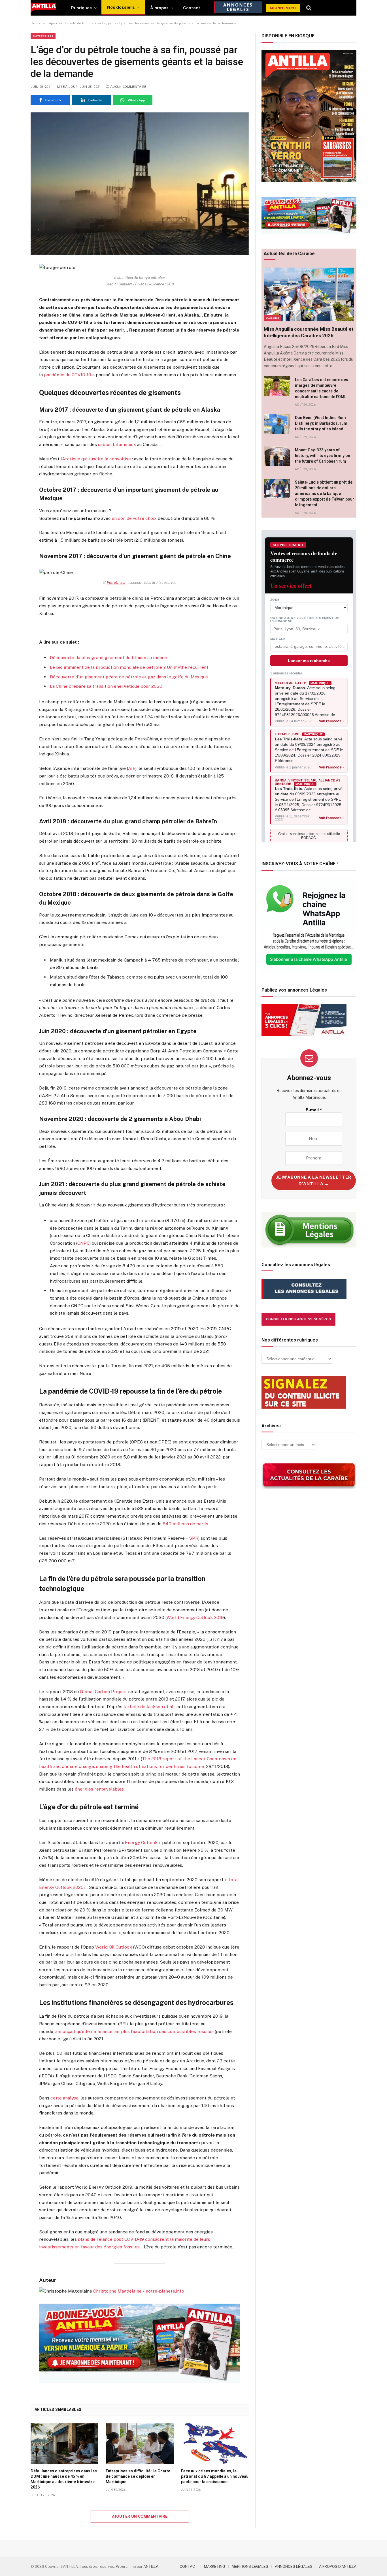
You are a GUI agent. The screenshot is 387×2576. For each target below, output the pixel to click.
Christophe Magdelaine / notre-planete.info (139, 2291)
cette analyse (64, 2098)
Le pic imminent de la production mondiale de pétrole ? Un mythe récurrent (129, 667)
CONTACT (189, 2567)
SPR (194, 1538)
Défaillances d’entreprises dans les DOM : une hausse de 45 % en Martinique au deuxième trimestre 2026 (64, 2479)
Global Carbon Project (103, 1692)
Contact (192, 8)
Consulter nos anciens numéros (298, 1319)
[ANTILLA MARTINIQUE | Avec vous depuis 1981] (43, 8)
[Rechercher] (309, 8)
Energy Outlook (141, 1843)
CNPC (83, 1243)
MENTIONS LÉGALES (250, 2567)
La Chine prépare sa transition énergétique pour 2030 (106, 686)
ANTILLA (151, 2567)
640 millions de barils (185, 1524)
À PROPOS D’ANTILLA (338, 2567)
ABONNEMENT (283, 8)
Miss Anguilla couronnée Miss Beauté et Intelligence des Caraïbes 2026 (309, 332)
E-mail (314, 1110)
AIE (132, 768)
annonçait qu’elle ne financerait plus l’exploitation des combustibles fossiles (134, 2031)
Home (36, 23)
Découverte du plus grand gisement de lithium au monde (109, 658)
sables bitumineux (117, 444)
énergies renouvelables (99, 1789)
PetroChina (116, 583)
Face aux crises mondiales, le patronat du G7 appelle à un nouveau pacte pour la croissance (215, 2476)
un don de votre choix (134, 518)
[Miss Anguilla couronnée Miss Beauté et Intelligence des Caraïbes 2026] (309, 294)
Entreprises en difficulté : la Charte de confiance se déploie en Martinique (138, 2476)
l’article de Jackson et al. (149, 1707)
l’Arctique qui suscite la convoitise (96, 459)
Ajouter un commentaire (140, 2516)
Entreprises (43, 36)
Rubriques (81, 8)
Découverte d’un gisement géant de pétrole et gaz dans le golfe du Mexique (129, 677)
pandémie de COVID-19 (68, 375)
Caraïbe (273, 318)
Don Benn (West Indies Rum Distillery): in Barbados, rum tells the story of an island (321, 423)
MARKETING (215, 2567)
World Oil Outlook (114, 1947)
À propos (159, 8)
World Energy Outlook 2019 (195, 1617)
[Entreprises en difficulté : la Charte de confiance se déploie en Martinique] (140, 2443)
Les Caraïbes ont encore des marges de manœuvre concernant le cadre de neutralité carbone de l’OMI (322, 388)
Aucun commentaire (128, 87)
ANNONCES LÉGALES (294, 2567)
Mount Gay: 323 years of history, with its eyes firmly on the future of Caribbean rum (323, 456)
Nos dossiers (121, 7)
